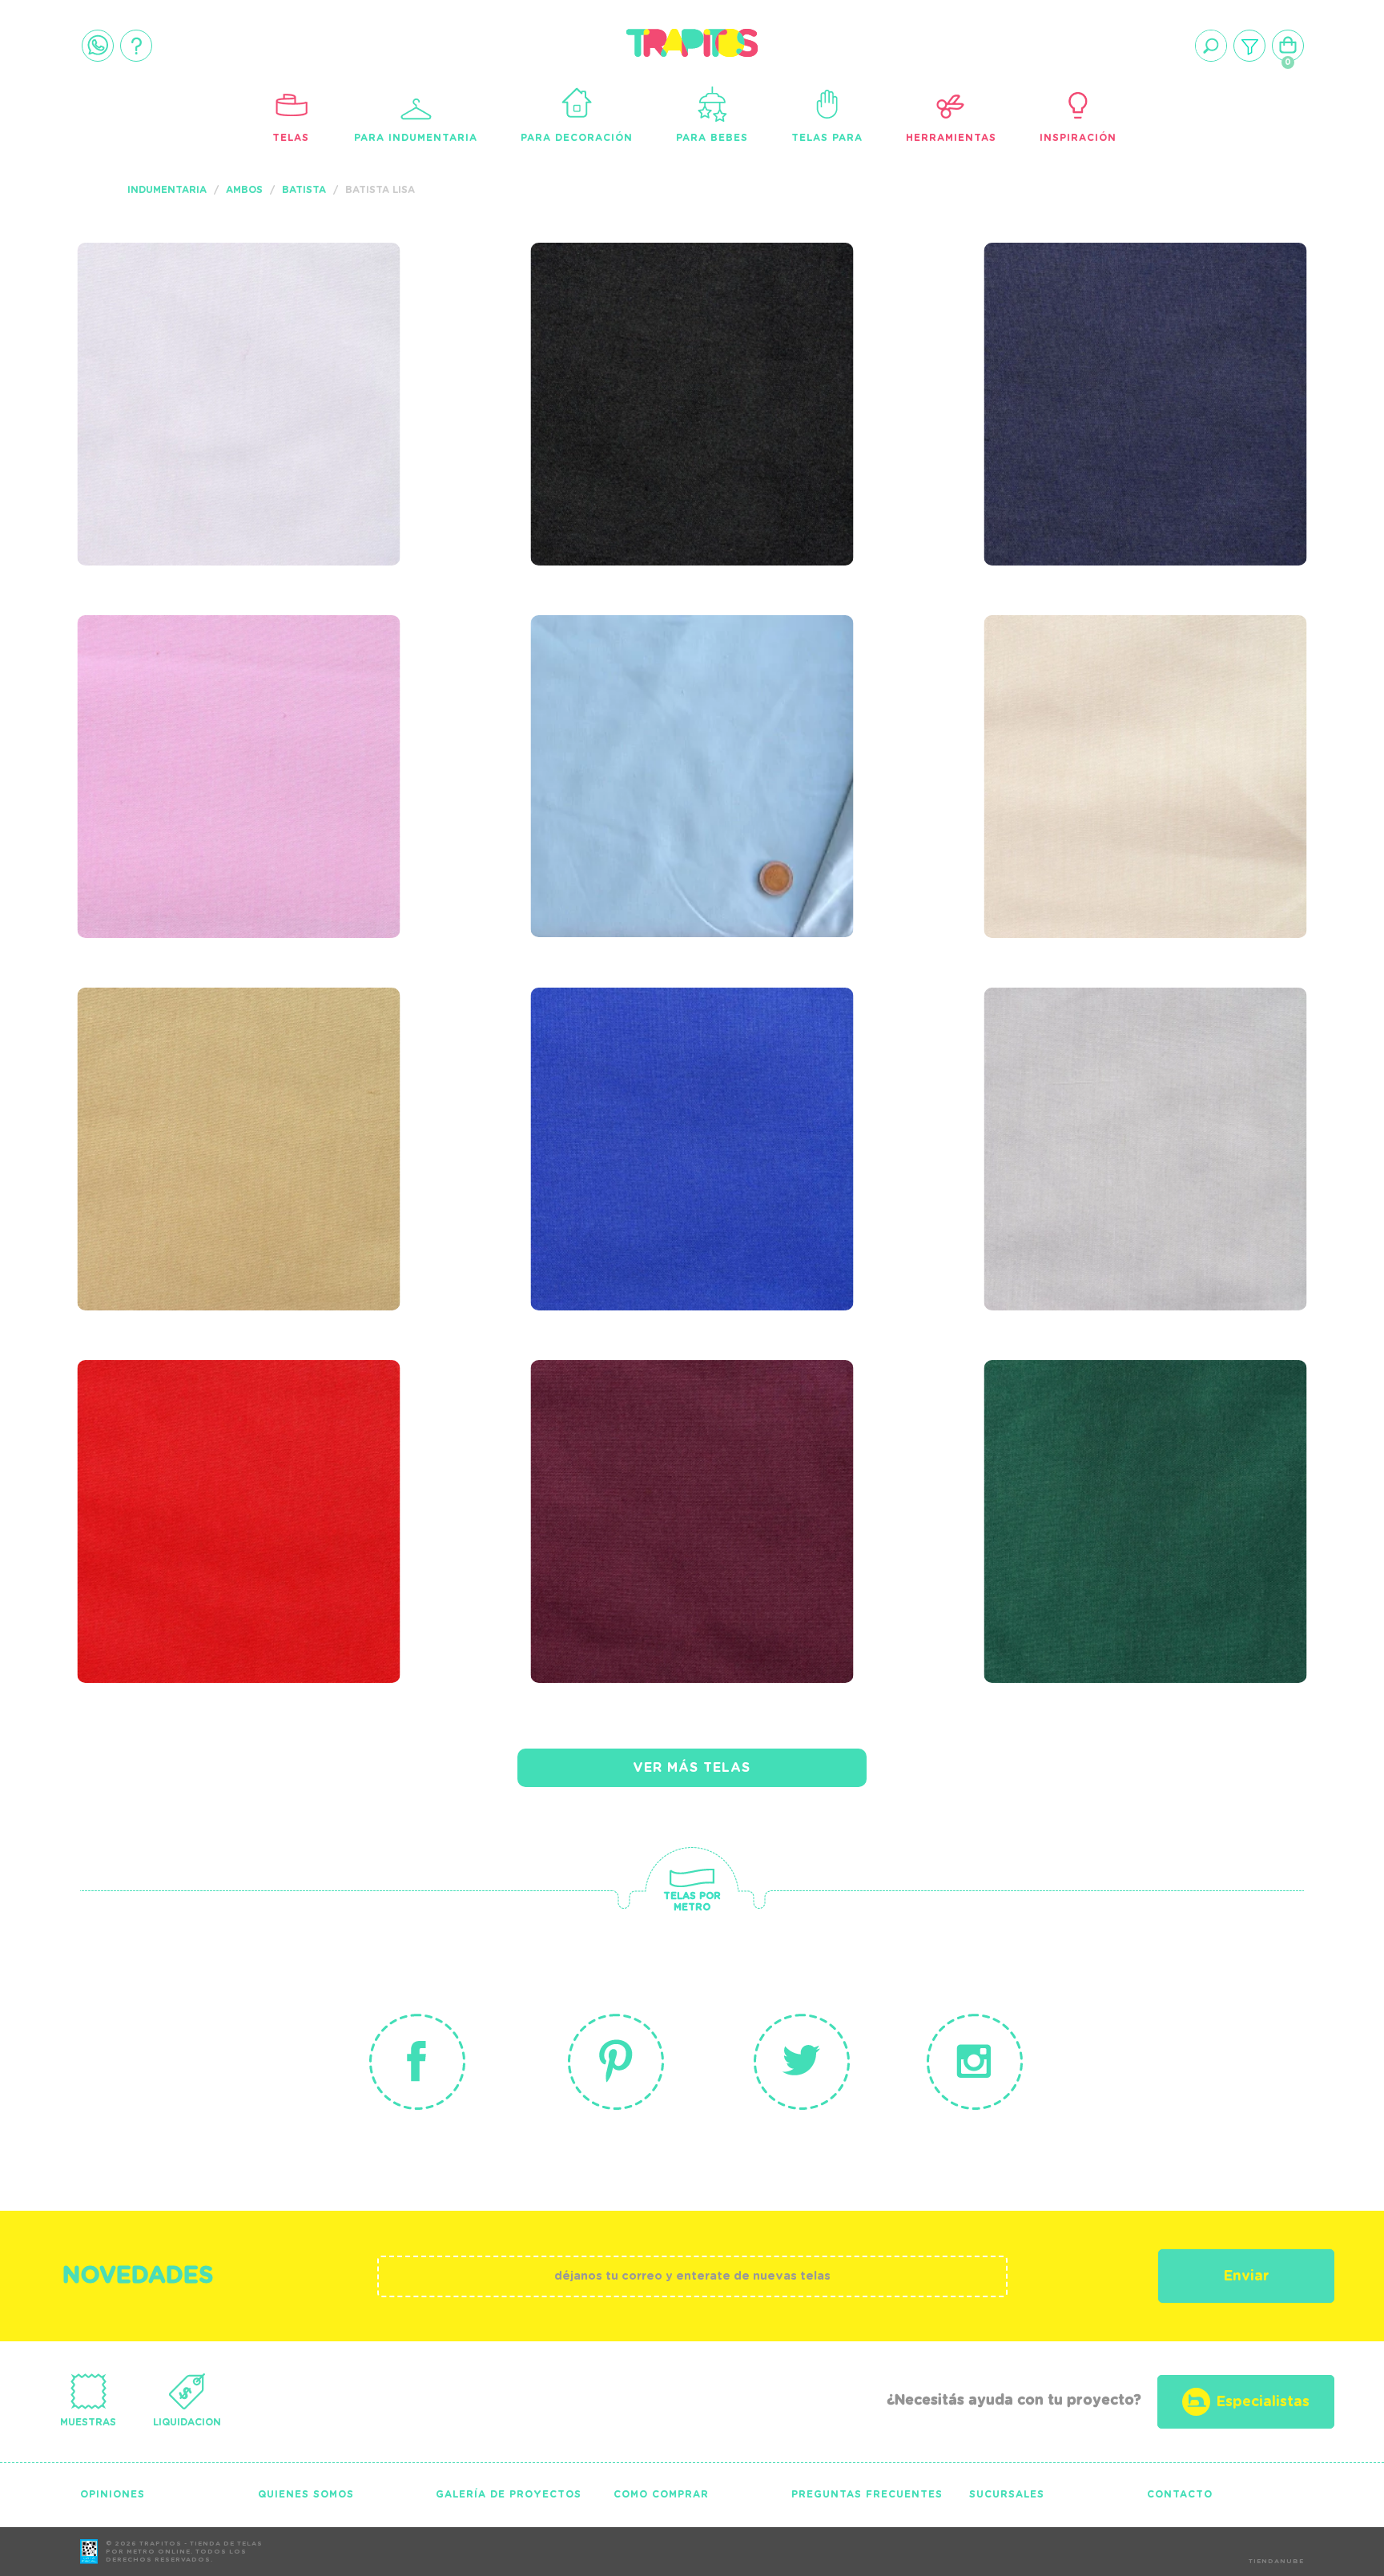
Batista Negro (620, 328)
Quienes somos (306, 2494)
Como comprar (661, 2494)
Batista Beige (162, 1073)
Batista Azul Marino (1108, 328)
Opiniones (113, 2494)
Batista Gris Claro (1099, 1073)
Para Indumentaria (416, 138)
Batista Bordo (622, 1445)
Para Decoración (577, 138)
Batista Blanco (174, 328)
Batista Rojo (159, 1445)
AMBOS (244, 190)
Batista (304, 190)
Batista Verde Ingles (1111, 1445)
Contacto (1180, 2494)
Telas (291, 138)
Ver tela (359, 361)
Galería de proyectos (509, 2494)
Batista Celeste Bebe (659, 700)
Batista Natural (1086, 700)
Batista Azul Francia (660, 1073)
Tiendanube (1276, 2562)
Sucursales (1007, 2494)
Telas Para (827, 138)
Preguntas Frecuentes (867, 2494)
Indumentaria (167, 190)
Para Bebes (712, 138)
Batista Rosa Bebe (189, 700)
